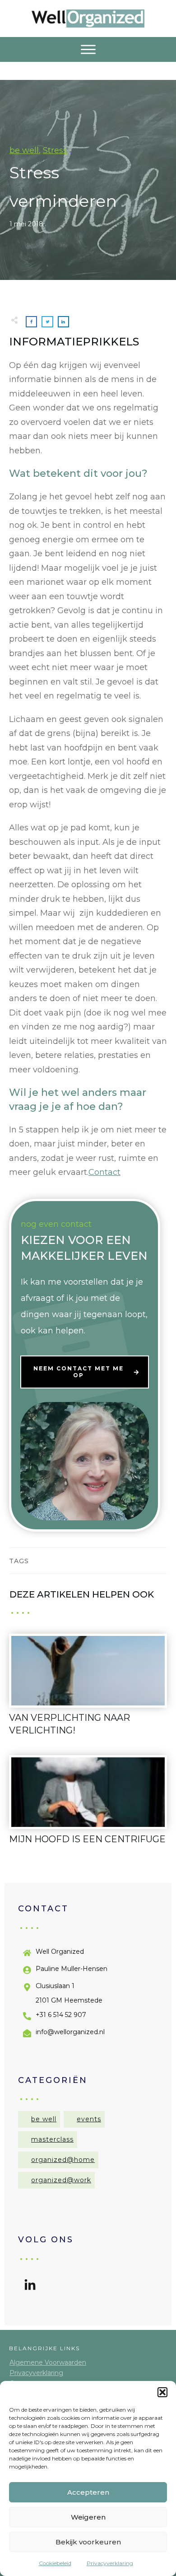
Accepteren (88, 2492)
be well (24, 150)
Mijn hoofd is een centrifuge (88, 1805)
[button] (162, 2392)
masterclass (52, 2139)
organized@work (61, 2180)
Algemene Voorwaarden (48, 2362)
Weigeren (88, 2517)
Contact (104, 1172)
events (89, 2119)
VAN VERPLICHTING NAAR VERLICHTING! (88, 1690)
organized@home (63, 2160)
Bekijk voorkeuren (88, 2542)
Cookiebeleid (55, 2563)
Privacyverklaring (110, 2563)
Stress (55, 150)
